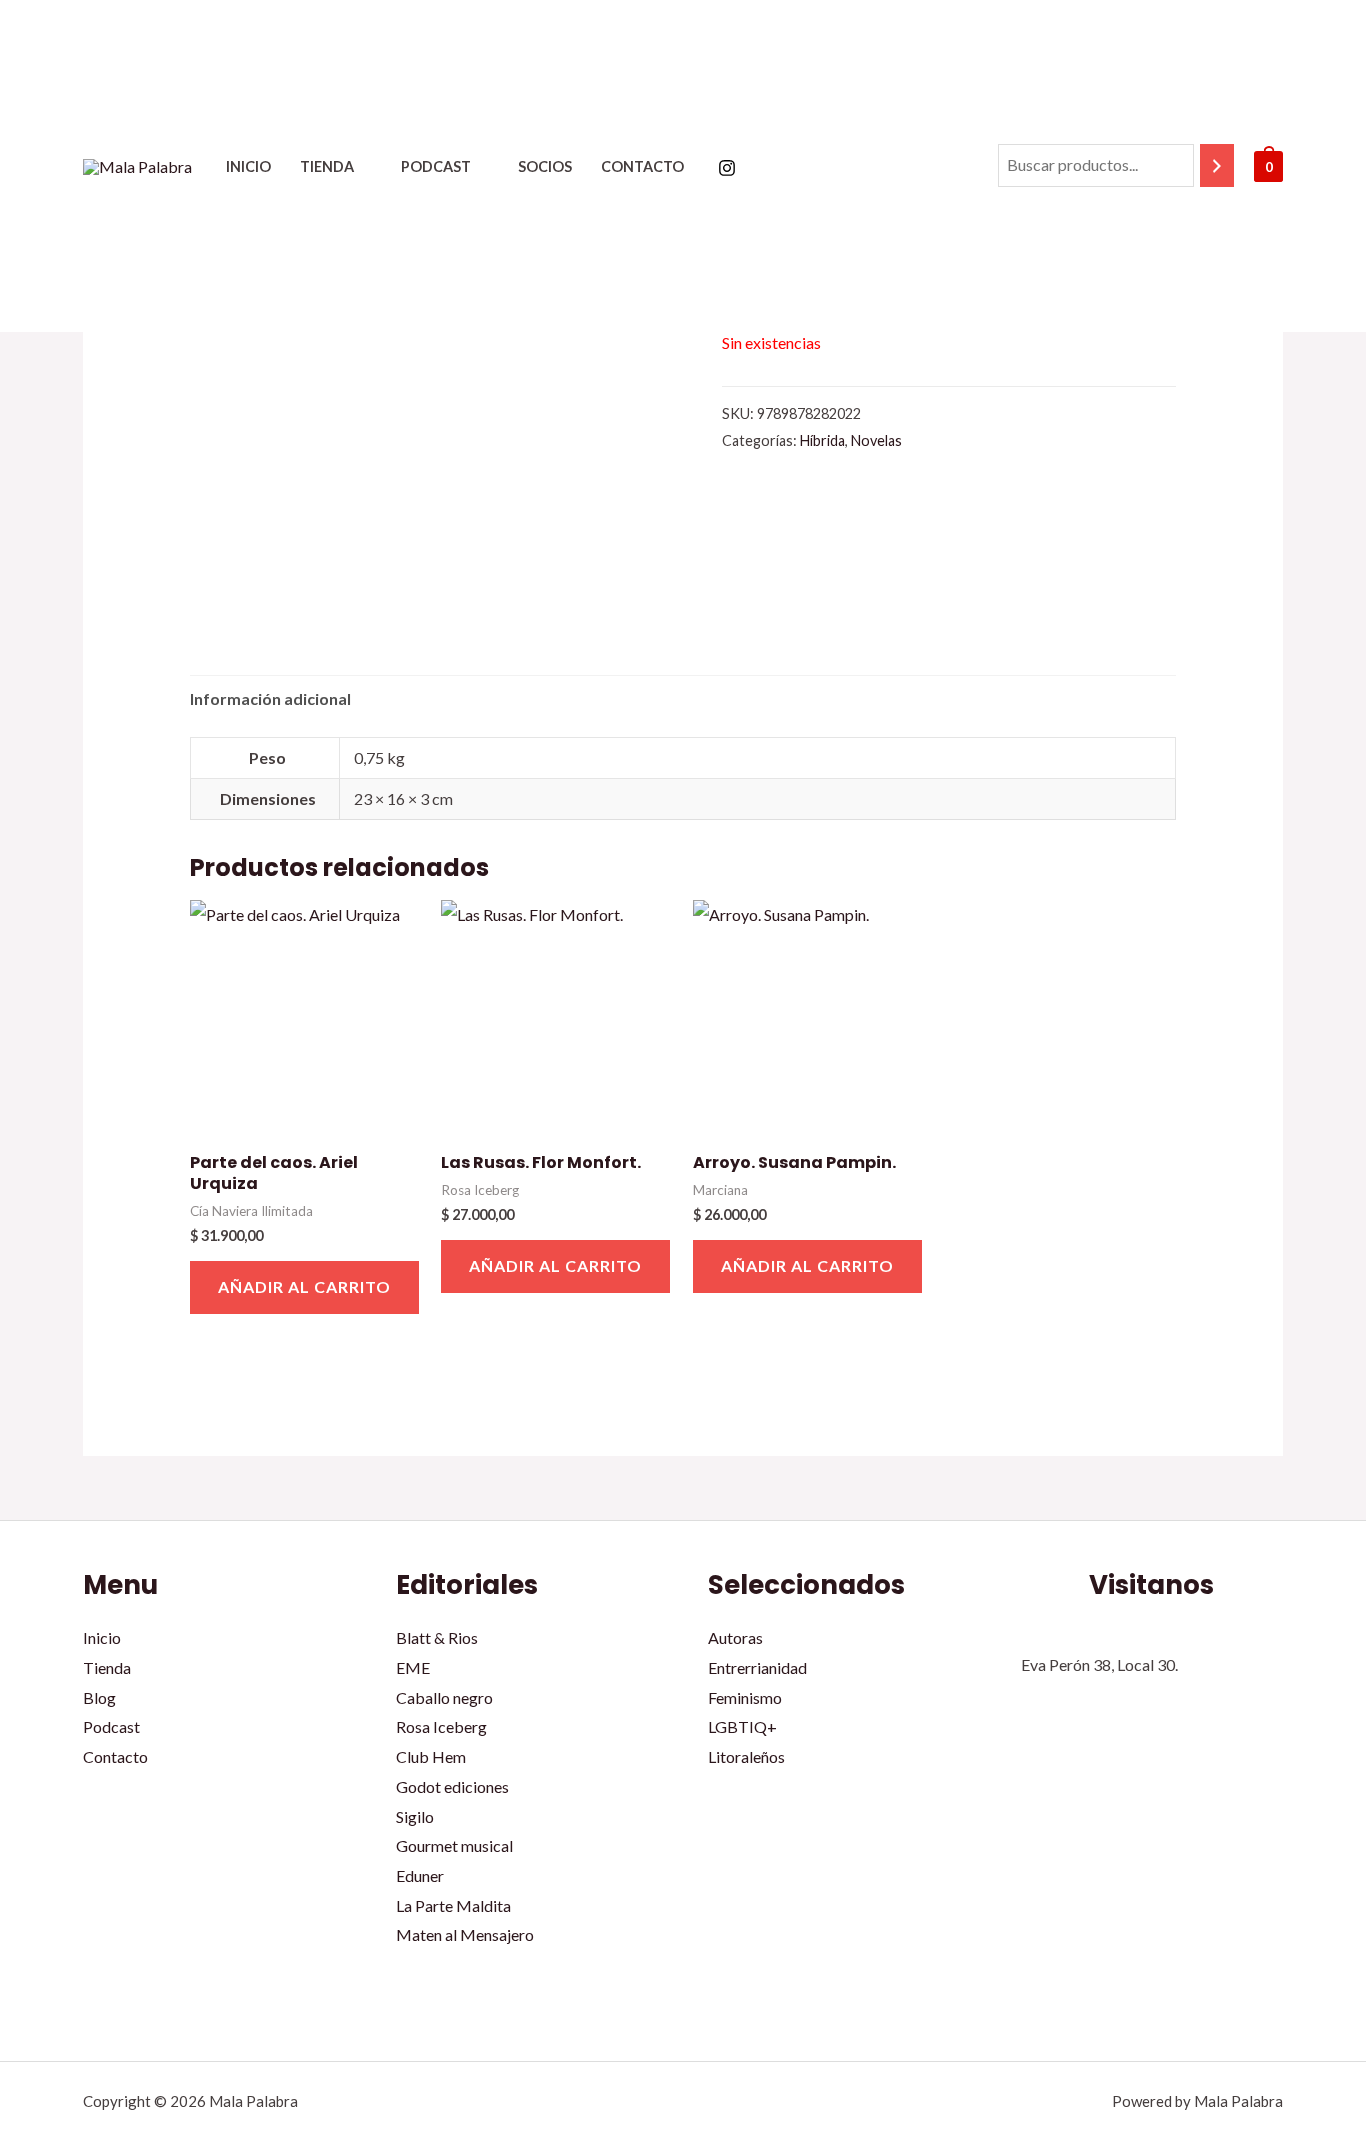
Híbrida (822, 440)
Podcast (436, 166)
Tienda (327, 166)
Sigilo (415, 1816)
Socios (545, 166)
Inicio (248, 166)
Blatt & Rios (437, 1637)
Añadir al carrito (304, 1286)
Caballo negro (444, 1697)
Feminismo (745, 1697)
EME (413, 1667)
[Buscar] (1217, 165)
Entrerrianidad (757, 1667)
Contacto (642, 166)
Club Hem (431, 1756)
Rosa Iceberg (441, 1726)
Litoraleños (746, 1756)
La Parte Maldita (453, 1905)
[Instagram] (727, 168)
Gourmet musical (454, 1845)
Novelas (876, 440)
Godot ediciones (452, 1786)
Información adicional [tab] (270, 698)
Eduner (420, 1875)
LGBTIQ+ (742, 1726)
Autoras (735, 1637)
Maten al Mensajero (465, 1934)
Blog (99, 1697)
